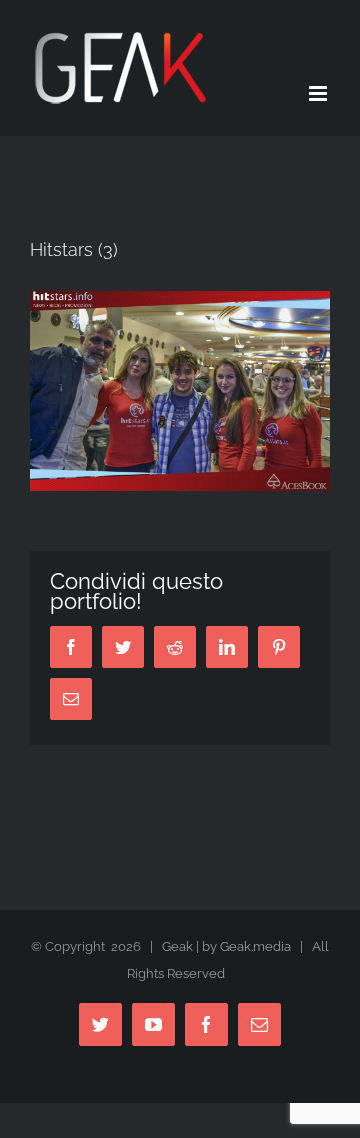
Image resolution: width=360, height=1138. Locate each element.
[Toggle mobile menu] (319, 93)
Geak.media (255, 946)
